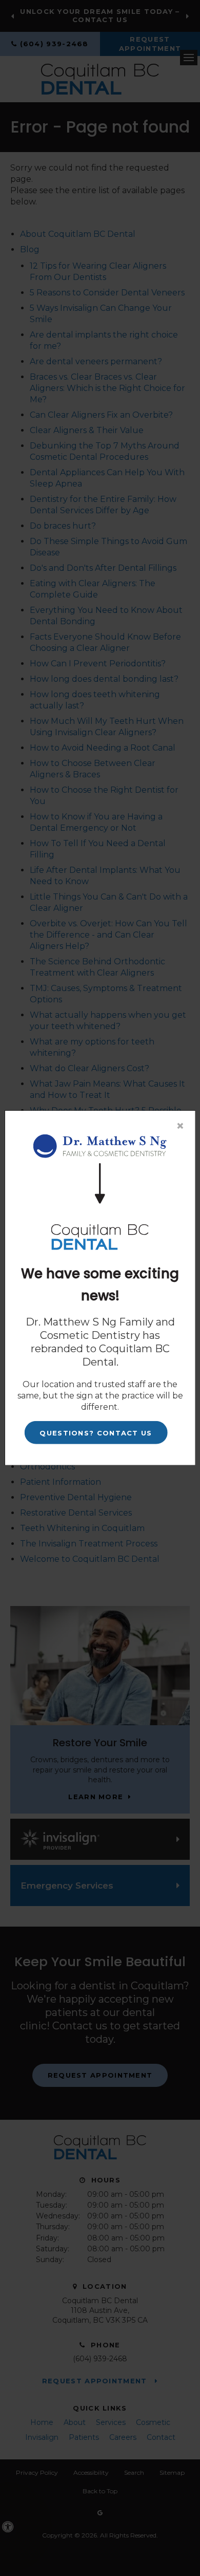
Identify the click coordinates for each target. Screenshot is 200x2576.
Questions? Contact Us (96, 1433)
